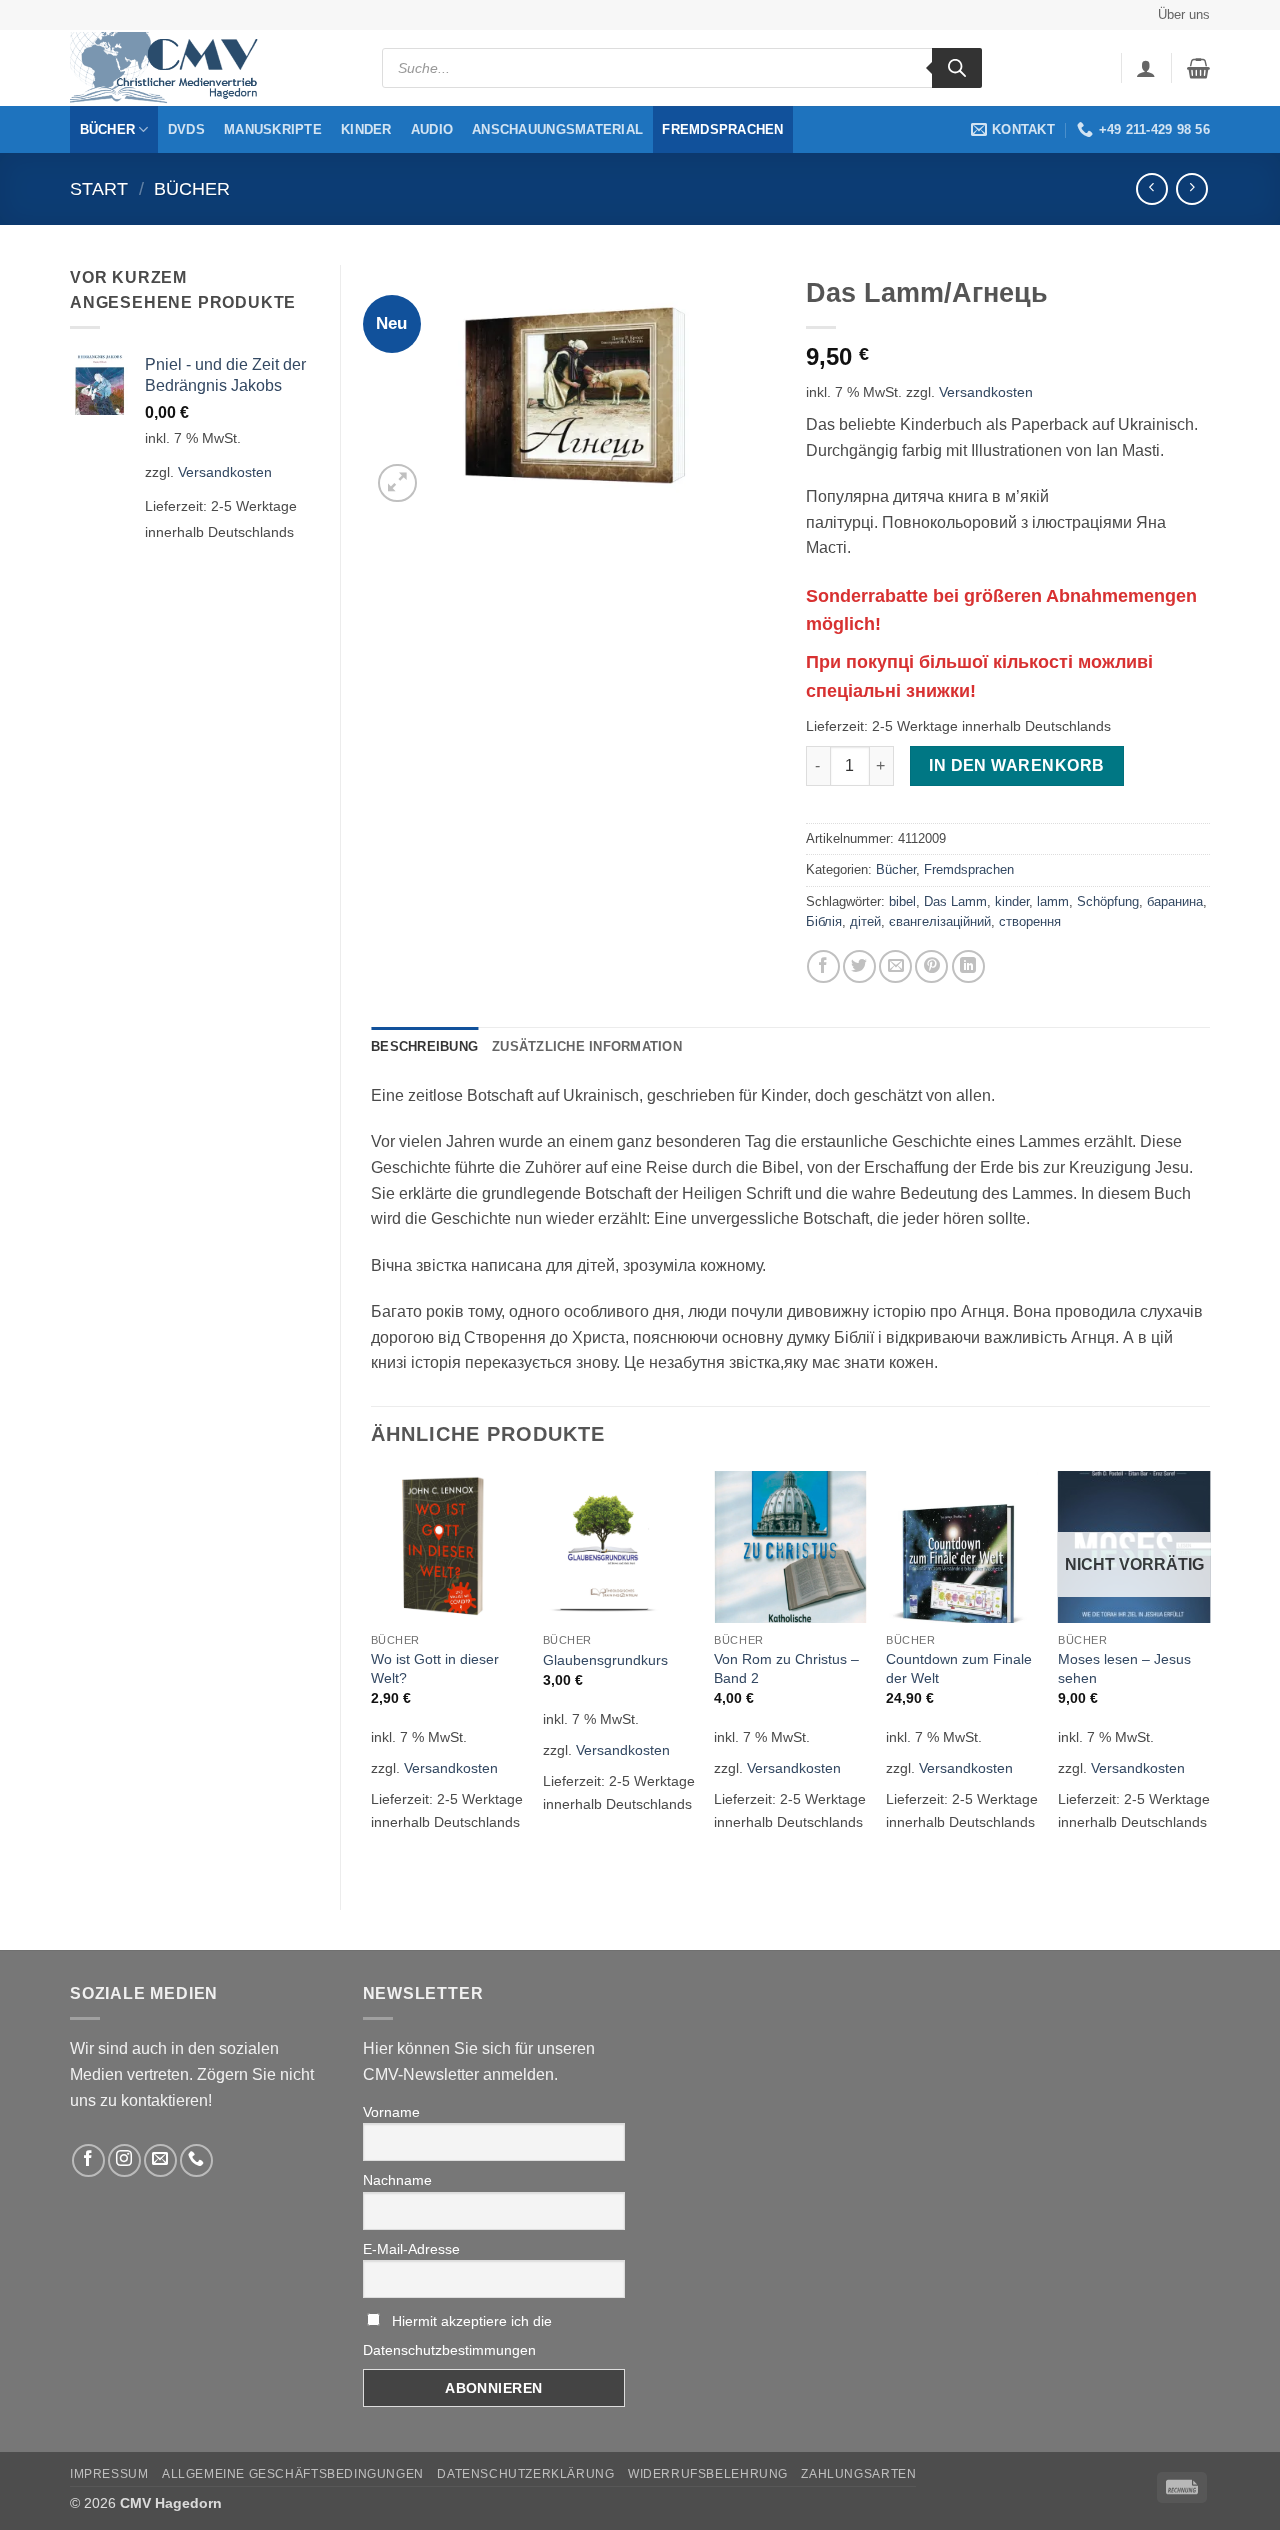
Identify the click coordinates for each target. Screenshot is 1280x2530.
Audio (432, 129)
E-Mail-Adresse (411, 2249)
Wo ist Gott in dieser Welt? (435, 1668)
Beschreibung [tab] (424, 1046)
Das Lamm (955, 901)
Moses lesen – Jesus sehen (1124, 1668)
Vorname (391, 2112)
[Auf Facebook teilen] (823, 966)
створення (1030, 921)
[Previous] (372, 1673)
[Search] (957, 68)
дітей (865, 921)
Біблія (824, 921)
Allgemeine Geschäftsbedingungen (293, 2474)
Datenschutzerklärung (525, 2474)
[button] (1146, 68)
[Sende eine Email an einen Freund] (895, 966)
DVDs (186, 129)
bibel (902, 901)
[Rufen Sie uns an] (196, 2160)
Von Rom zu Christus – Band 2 (786, 1668)
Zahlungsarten (858, 2474)
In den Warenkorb (1016, 765)
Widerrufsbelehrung (708, 2474)
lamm (1053, 901)
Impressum (109, 2474)
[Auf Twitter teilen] (859, 966)
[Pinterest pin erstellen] (931, 966)
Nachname (397, 2180)
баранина (1175, 901)
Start (99, 188)
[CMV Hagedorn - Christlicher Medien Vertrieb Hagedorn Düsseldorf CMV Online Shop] (170, 68)
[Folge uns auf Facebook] (88, 2160)
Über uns (1184, 14)
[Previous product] (1191, 188)
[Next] (1209, 1673)
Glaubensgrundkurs (605, 1660)
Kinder (366, 129)
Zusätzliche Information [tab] (587, 1046)
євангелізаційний (940, 921)
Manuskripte (273, 129)
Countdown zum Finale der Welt (959, 1668)
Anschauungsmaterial (557, 129)
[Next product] (1151, 188)
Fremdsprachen (722, 129)
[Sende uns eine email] (160, 2160)
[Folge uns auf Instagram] (124, 2160)
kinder (1012, 901)
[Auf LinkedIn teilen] (968, 966)
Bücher (108, 129)
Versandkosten (225, 472)
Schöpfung (1108, 901)
